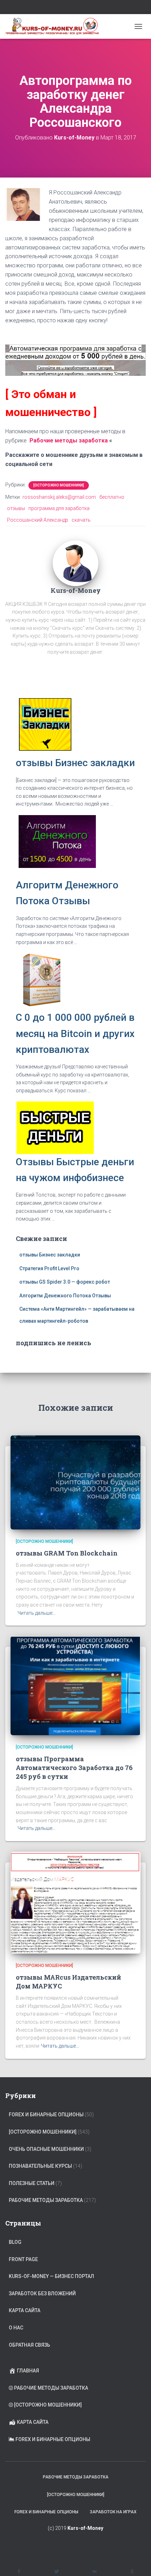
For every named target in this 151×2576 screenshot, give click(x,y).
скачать (81, 520)
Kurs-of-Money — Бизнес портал (51, 2276)
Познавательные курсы (40, 2166)
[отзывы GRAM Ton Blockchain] (75, 1482)
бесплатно (112, 497)
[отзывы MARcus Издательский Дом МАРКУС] (75, 1902)
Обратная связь (29, 2345)
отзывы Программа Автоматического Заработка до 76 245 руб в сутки (74, 1768)
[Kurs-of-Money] (75, 563)
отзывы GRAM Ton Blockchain (67, 1553)
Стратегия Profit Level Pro (49, 1268)
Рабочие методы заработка (69, 440)
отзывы (16, 508)
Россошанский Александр (38, 520)
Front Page (23, 2259)
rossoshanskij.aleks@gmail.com (59, 497)
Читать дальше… (37, 1613)
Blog (15, 2242)
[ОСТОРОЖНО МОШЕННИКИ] (59, 485)
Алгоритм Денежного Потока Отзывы (65, 1296)
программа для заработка (59, 508)
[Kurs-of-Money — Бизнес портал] (55, 26)
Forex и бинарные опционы (46, 2115)
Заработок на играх (113, 2512)
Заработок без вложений (42, 2293)
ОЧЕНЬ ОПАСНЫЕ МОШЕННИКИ (46, 2149)
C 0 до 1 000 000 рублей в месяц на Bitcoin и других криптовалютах (75, 1033)
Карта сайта (25, 2310)
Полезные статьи (32, 2183)
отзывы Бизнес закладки (75, 763)
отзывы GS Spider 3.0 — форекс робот (65, 1282)
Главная (28, 2371)
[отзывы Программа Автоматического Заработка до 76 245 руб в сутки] (75, 1685)
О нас (16, 2328)
